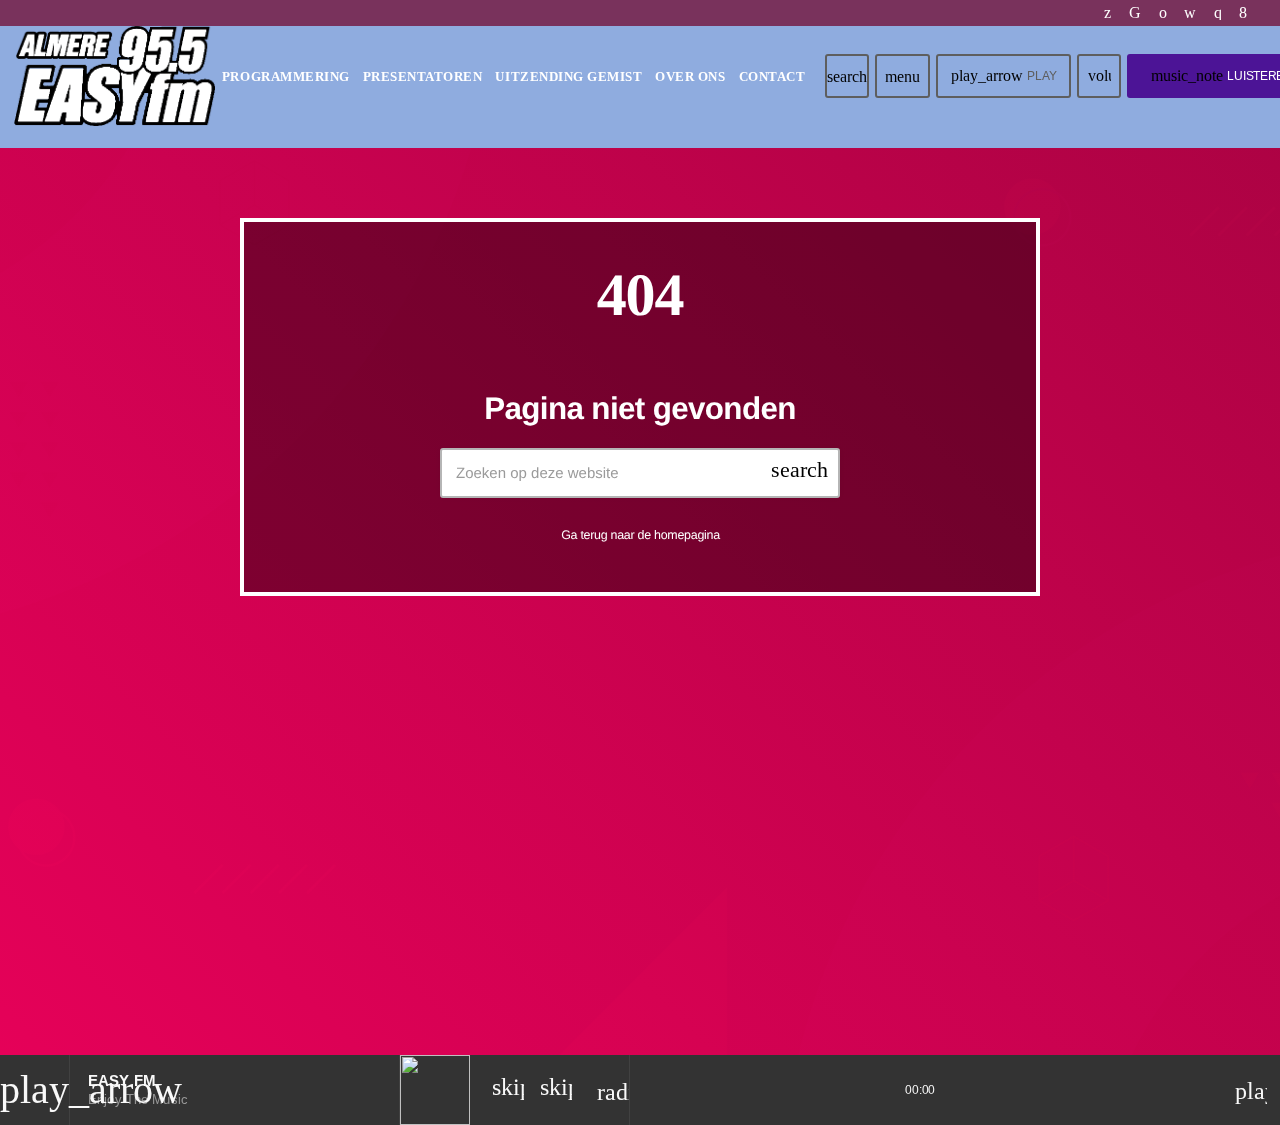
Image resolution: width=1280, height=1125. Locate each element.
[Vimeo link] (114, 76)
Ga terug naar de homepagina (640, 535)
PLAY (1003, 75)
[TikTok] (1135, 13)
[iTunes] (1190, 13)
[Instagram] (1218, 13)
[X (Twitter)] (1108, 13)
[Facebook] (1243, 13)
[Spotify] (1163, 13)
